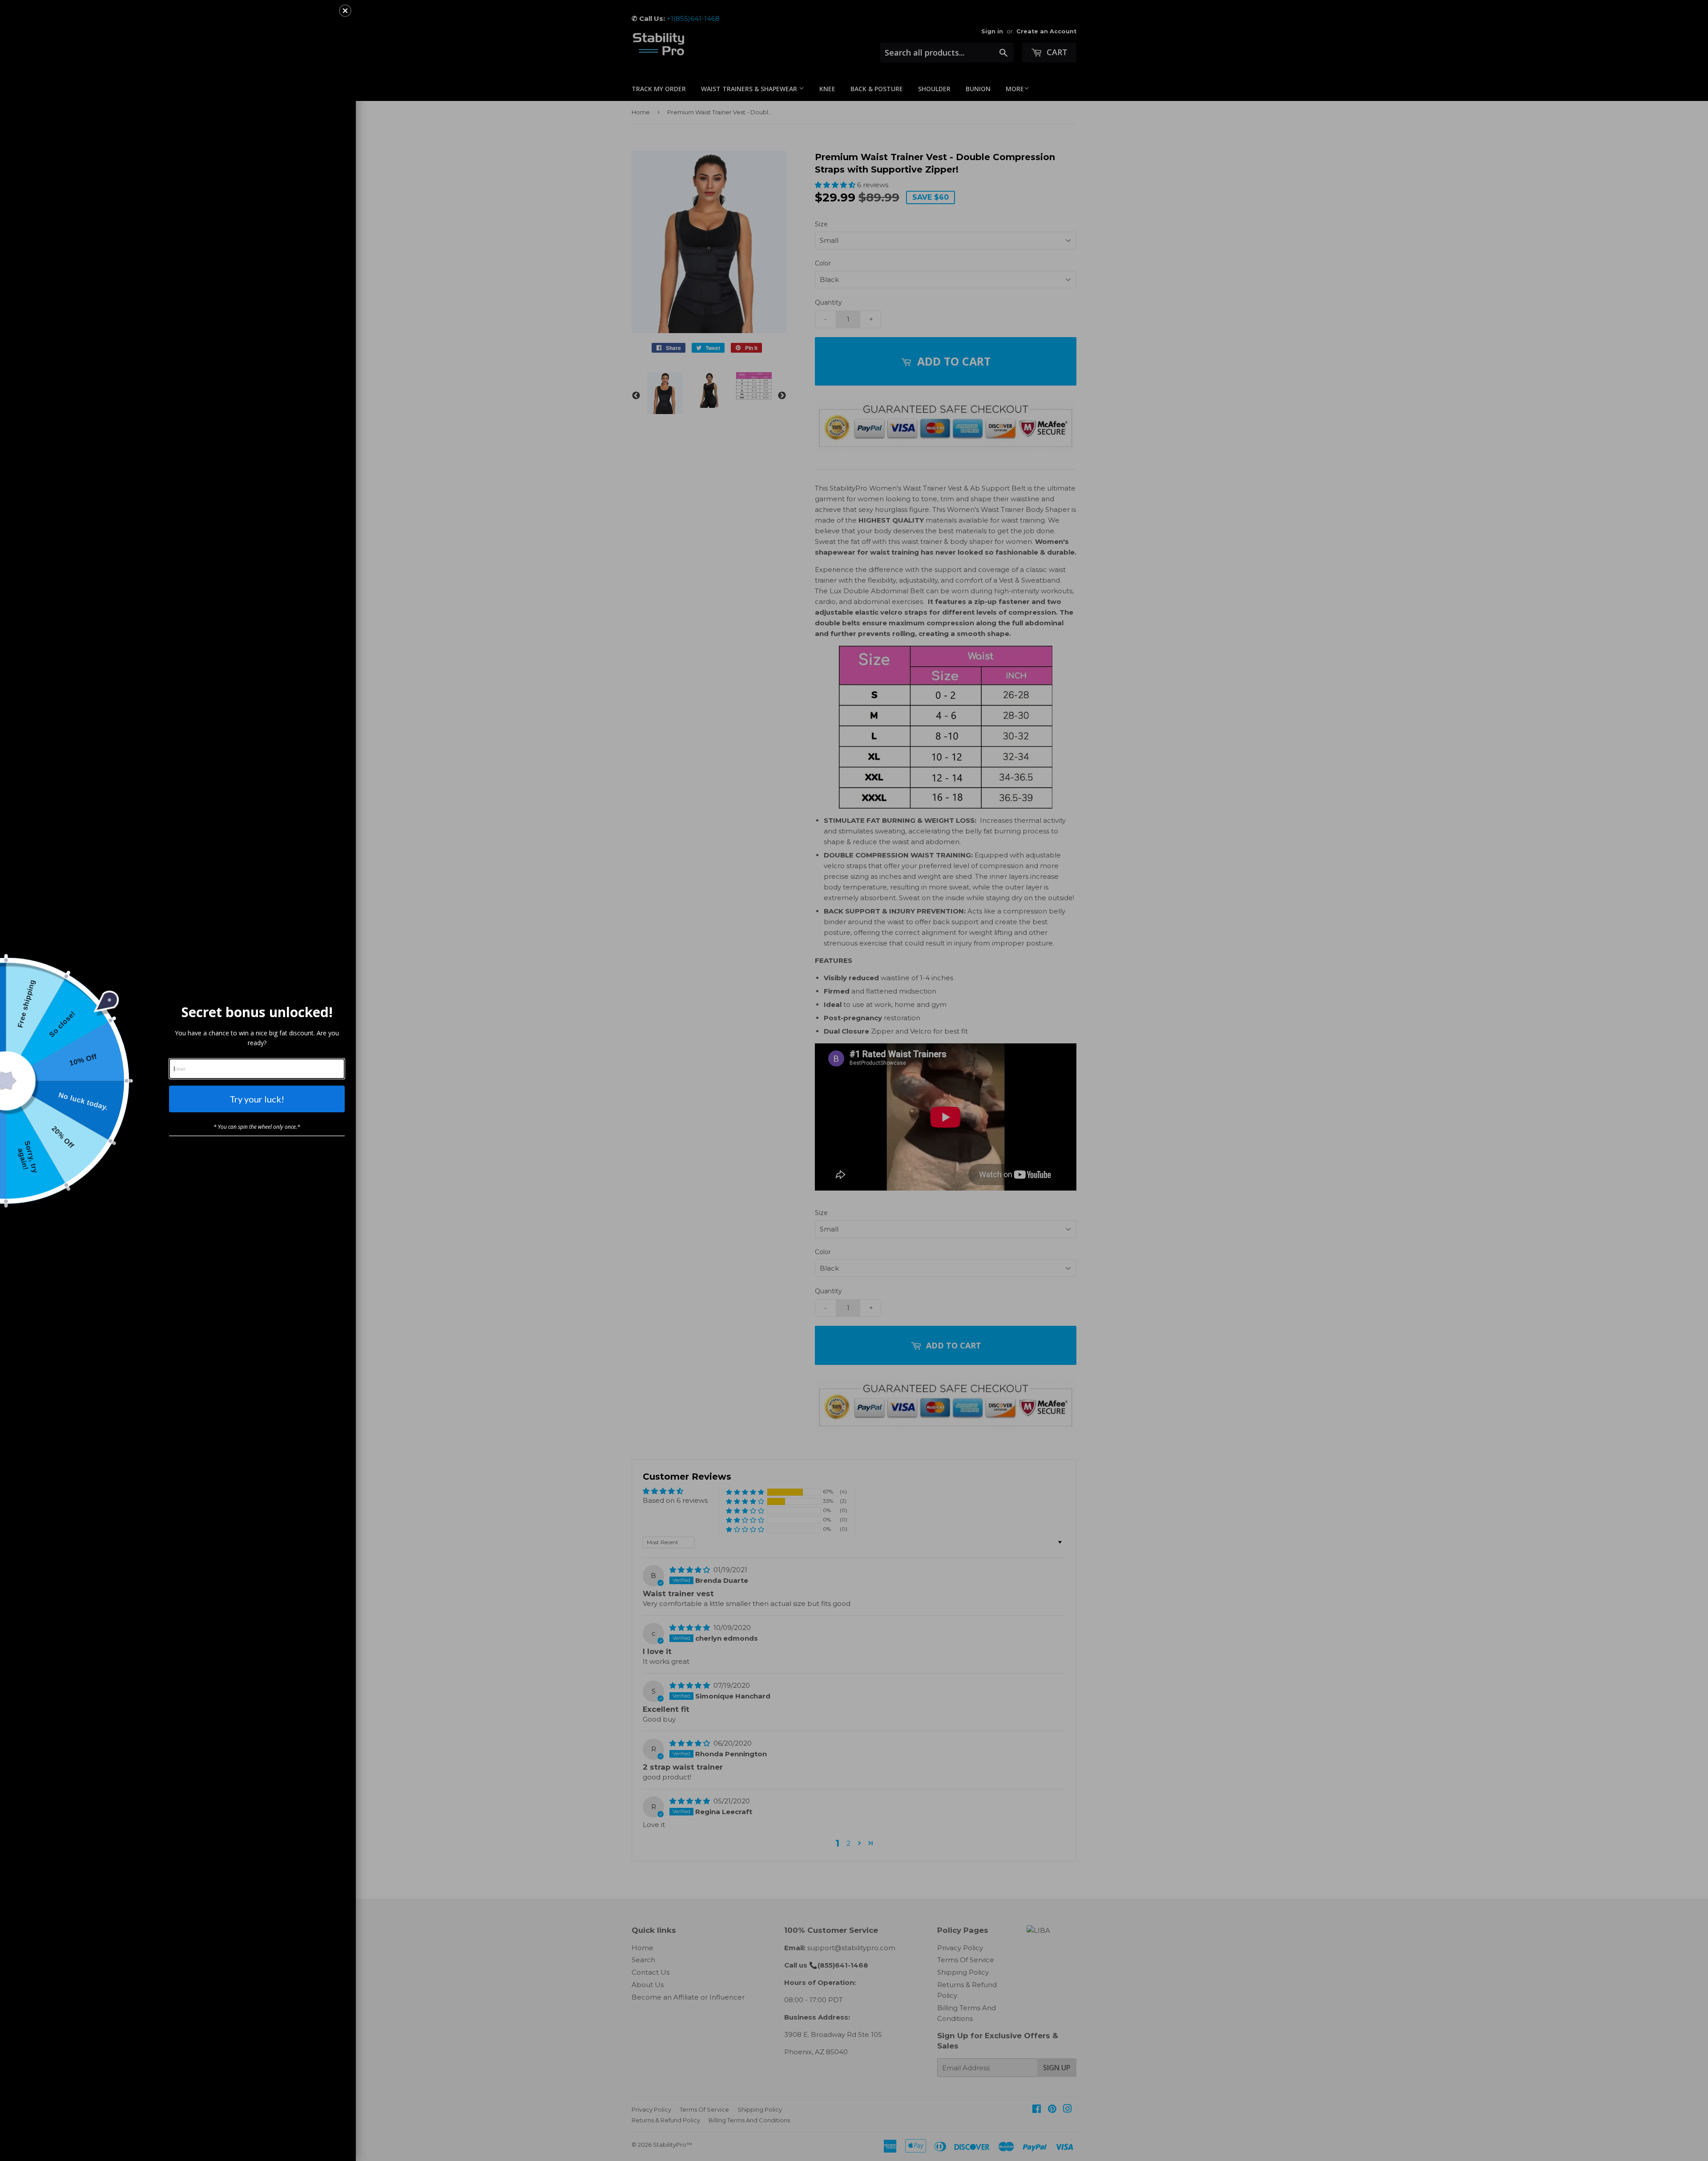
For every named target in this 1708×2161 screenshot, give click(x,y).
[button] (345, 11)
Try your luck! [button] (257, 1099)
